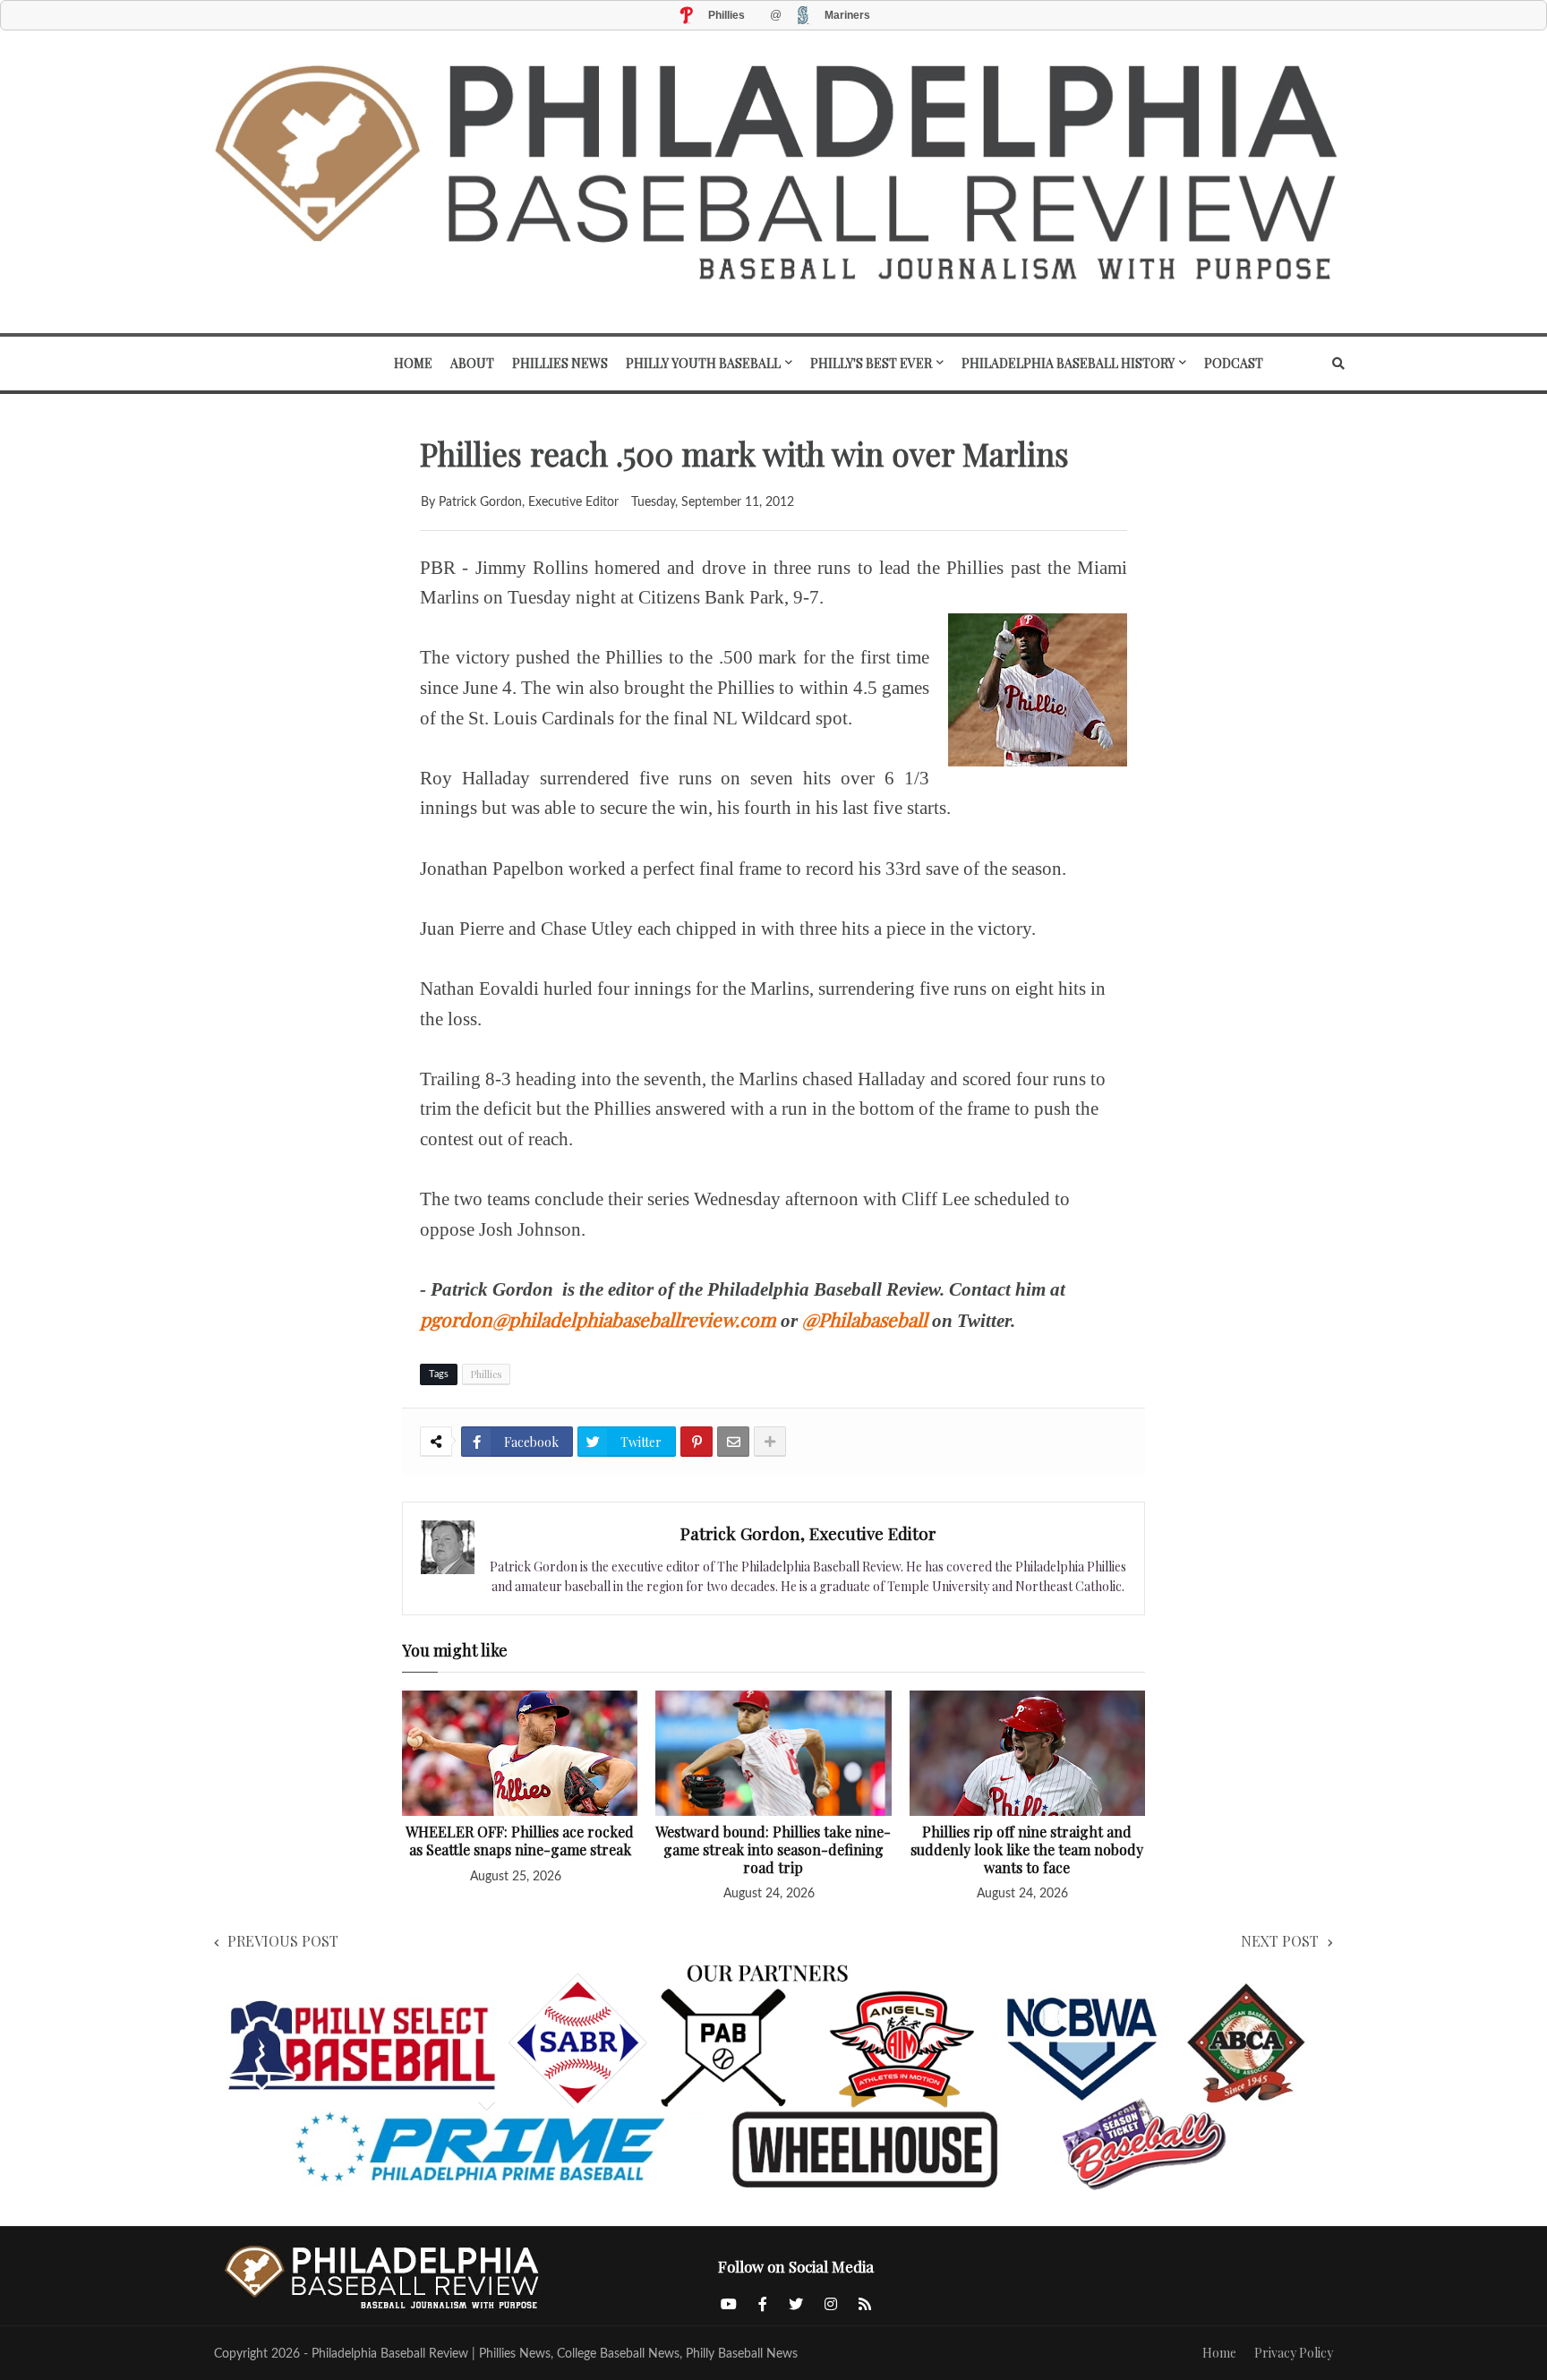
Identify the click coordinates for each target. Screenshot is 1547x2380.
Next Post (1280, 1941)
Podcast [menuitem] (1234, 363)
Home (1219, 2353)
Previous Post (283, 1941)
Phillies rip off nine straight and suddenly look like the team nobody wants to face (1027, 1849)
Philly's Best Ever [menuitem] (871, 363)
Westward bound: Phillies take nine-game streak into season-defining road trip (773, 1849)
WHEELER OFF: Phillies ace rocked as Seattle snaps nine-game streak (520, 1841)
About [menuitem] (472, 363)
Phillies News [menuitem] (560, 363)
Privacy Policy (1294, 2353)
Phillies (486, 1374)
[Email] (733, 1442)
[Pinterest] (697, 1442)
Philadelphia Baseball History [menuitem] (1068, 363)
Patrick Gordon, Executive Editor (808, 1533)
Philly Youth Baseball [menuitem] (703, 363)
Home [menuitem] (413, 363)
